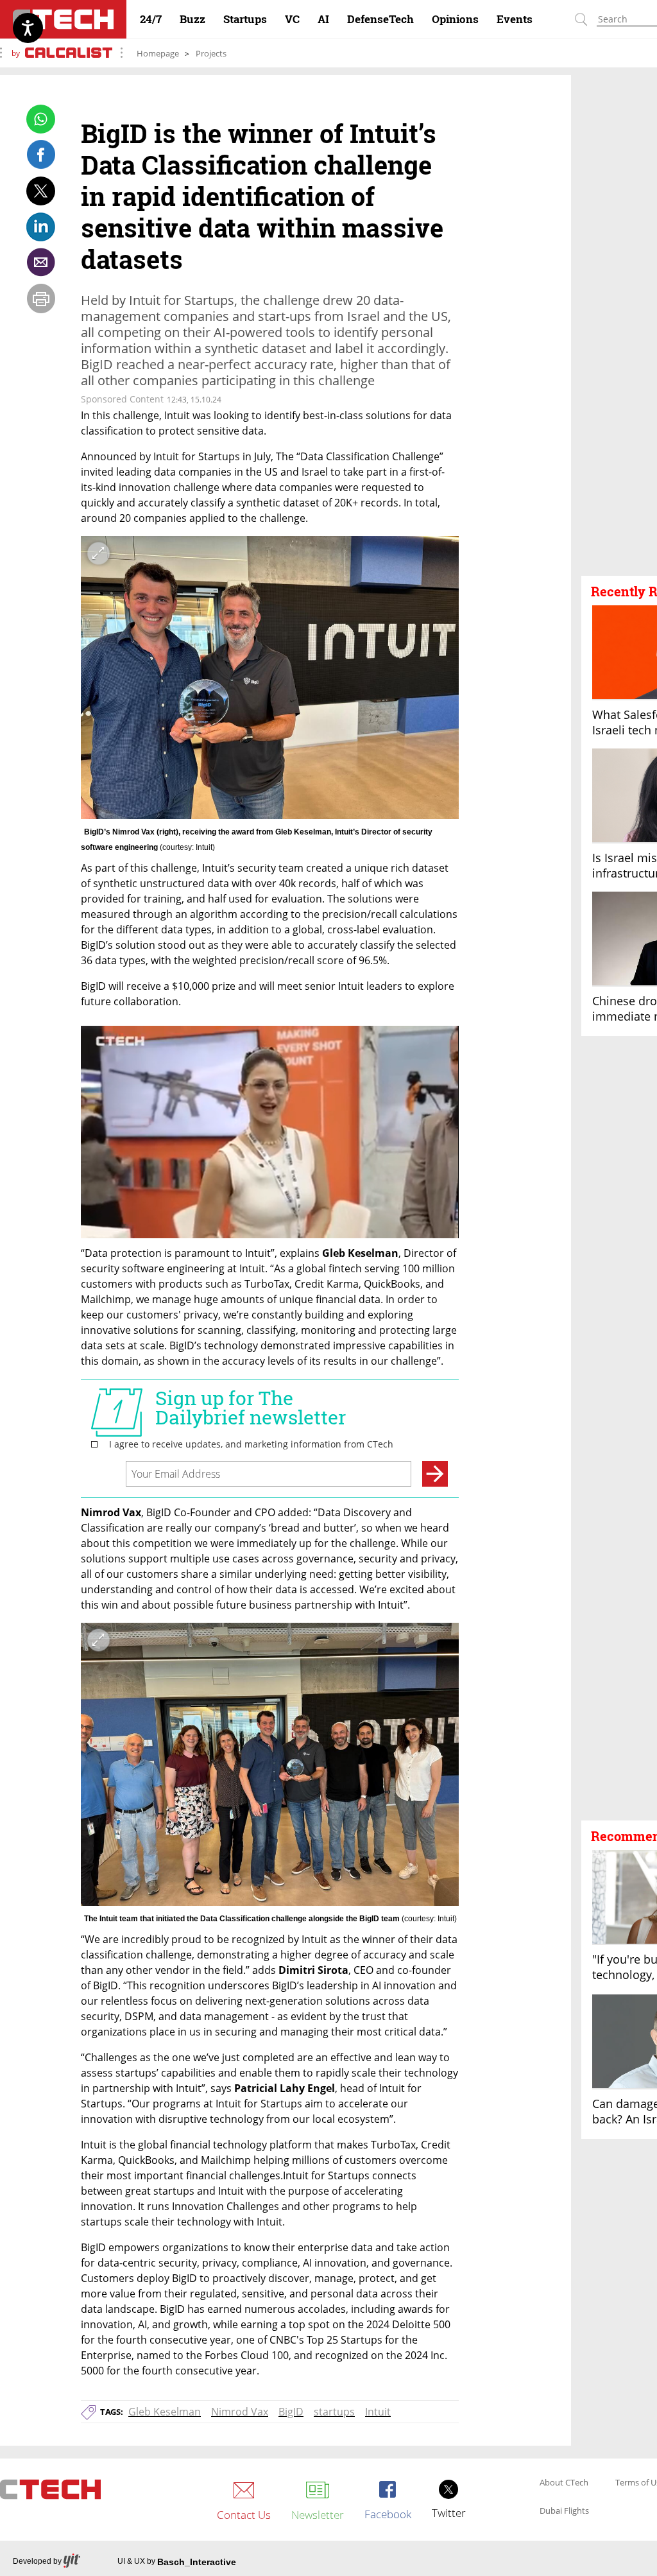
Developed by (37, 2561)
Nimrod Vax (240, 2412)
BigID (291, 2412)
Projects (211, 53)
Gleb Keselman (165, 2412)
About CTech (564, 2483)
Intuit (378, 2412)
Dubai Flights (564, 2511)
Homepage (158, 53)
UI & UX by (177, 2562)
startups (334, 2412)
